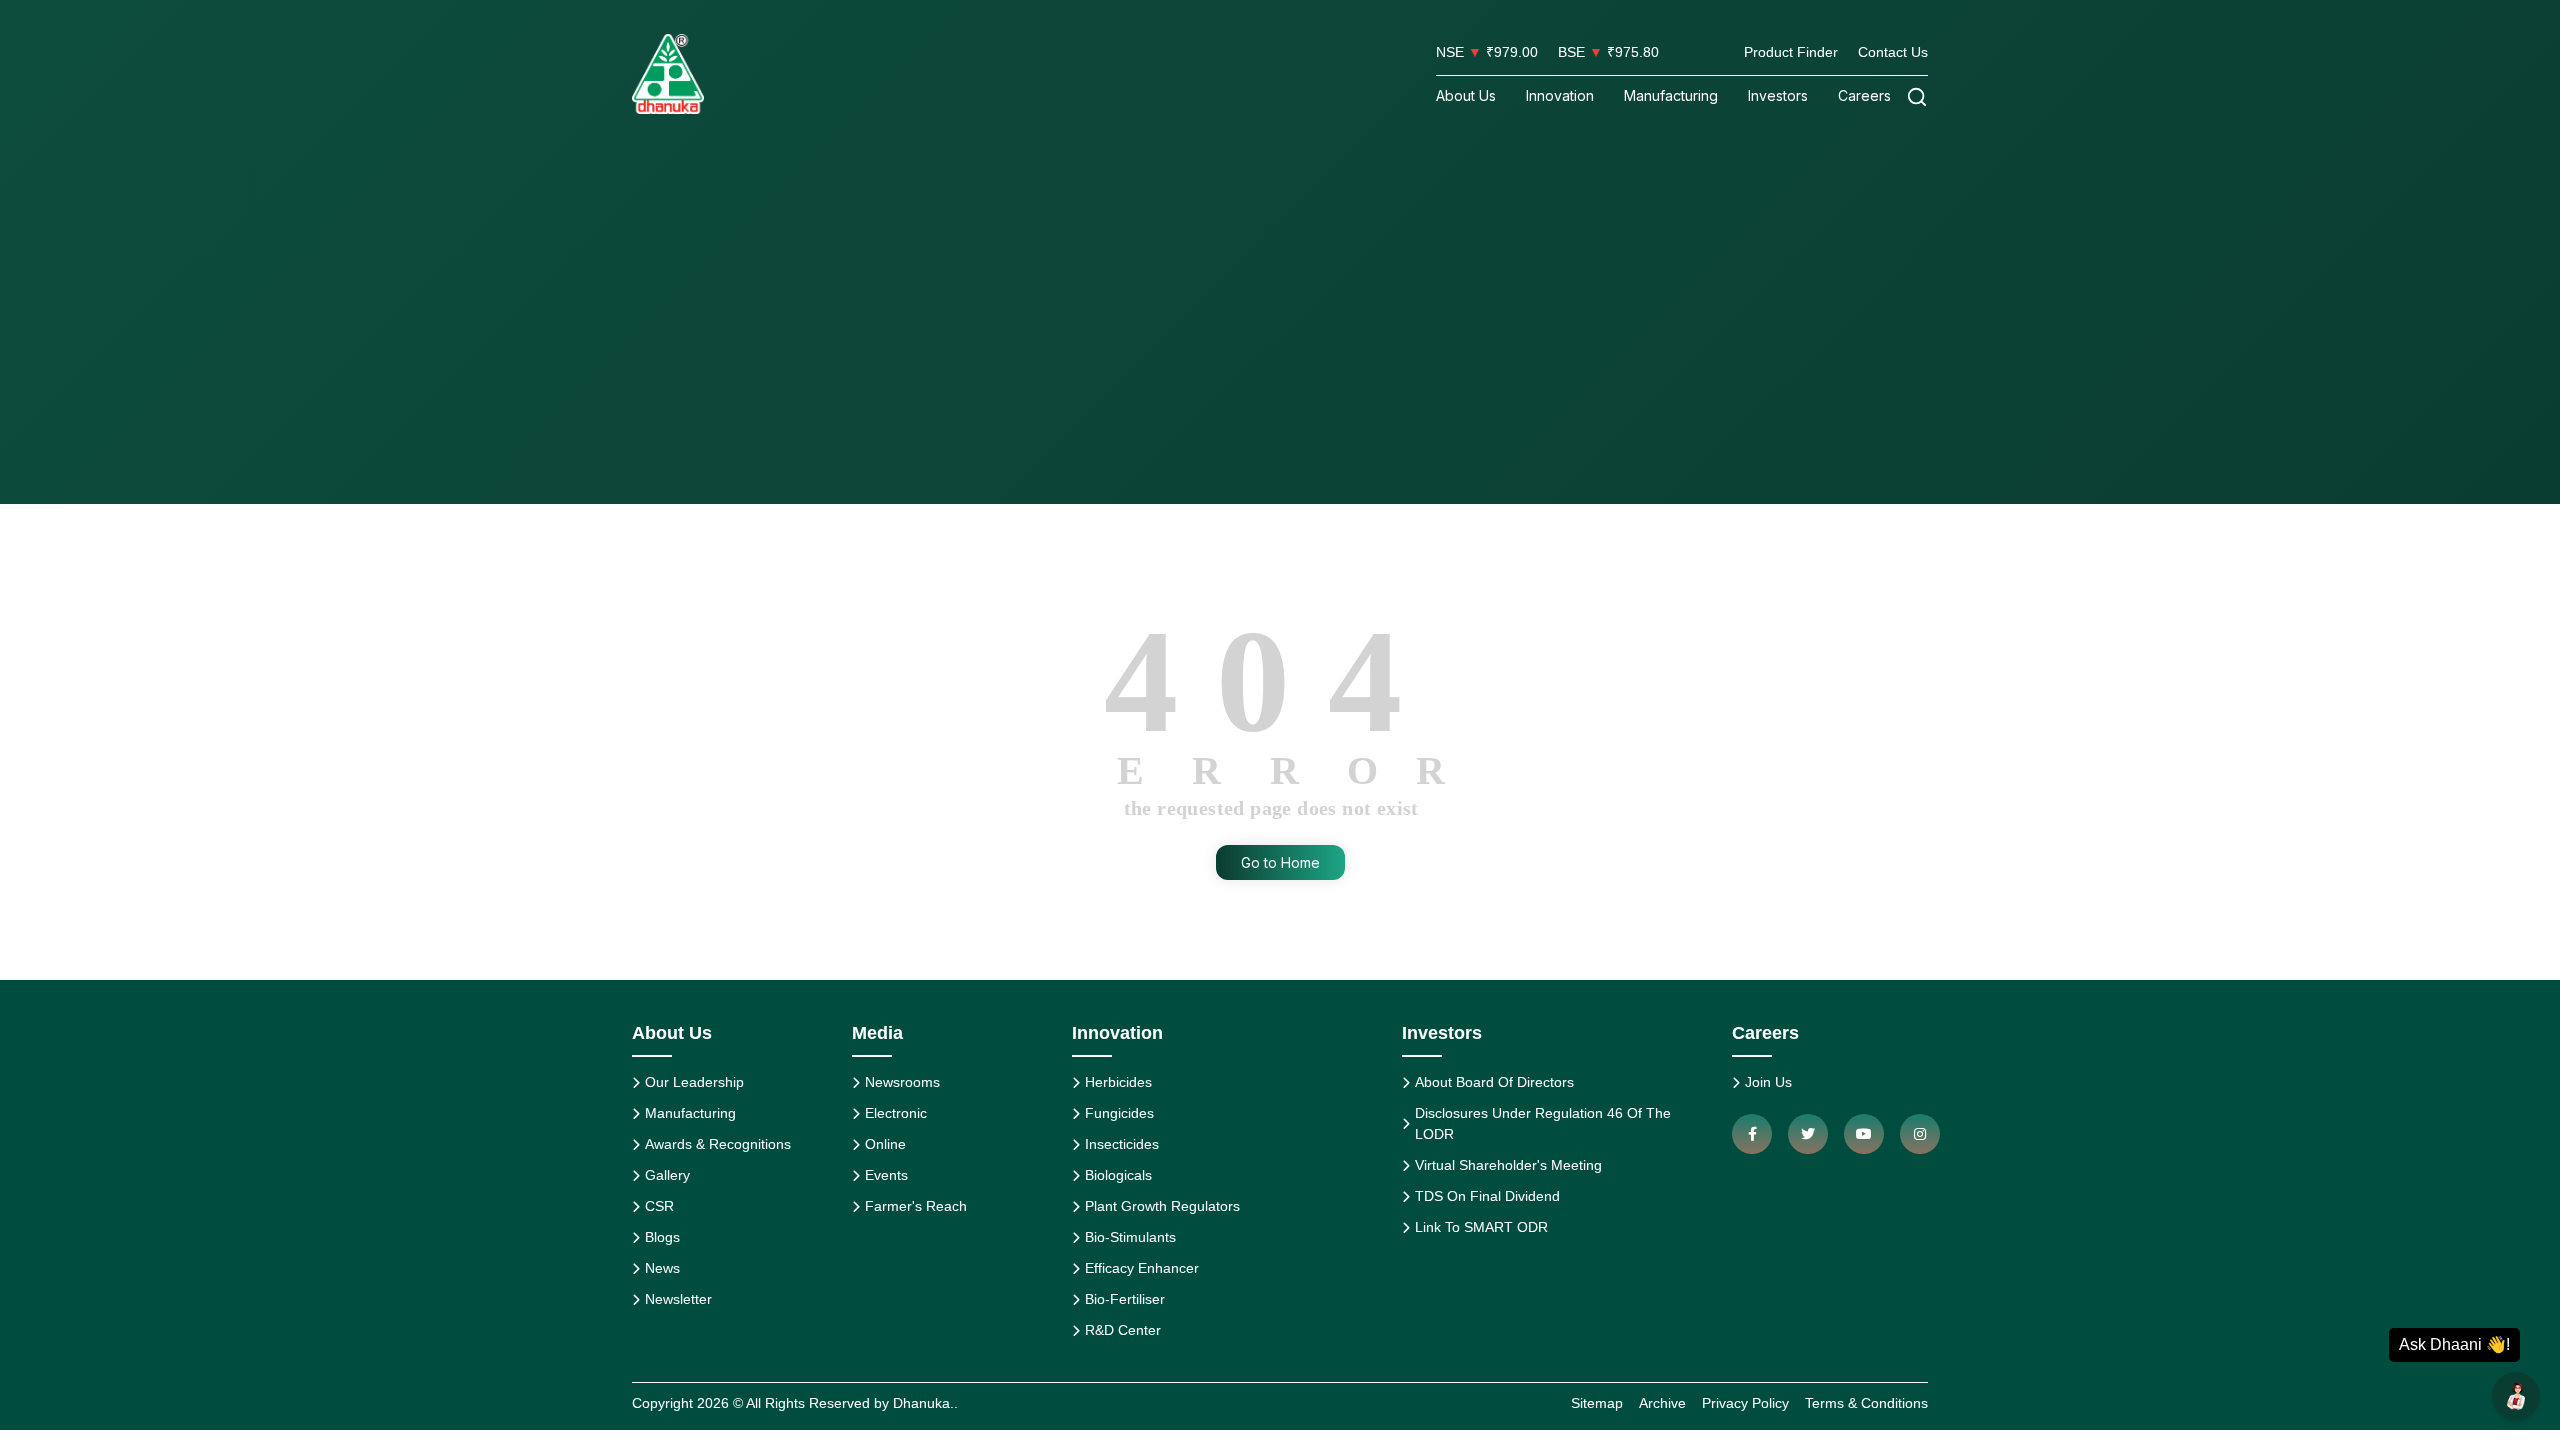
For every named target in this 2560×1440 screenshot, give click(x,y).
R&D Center (1123, 1330)
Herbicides (1118, 1082)
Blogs (662, 1237)
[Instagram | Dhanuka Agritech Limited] (1920, 1134)
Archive (1662, 1403)
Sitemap (1597, 1403)
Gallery (667, 1175)
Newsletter (678, 1299)
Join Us (1768, 1082)
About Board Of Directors (1494, 1082)
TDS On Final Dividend (1487, 1196)
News (662, 1268)
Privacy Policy (1745, 1403)
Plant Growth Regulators (1162, 1206)
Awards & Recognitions (718, 1144)
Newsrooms (902, 1082)
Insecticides (1122, 1144)
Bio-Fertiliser (1125, 1299)
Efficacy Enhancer (1142, 1268)
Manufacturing (1671, 95)
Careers (1864, 95)
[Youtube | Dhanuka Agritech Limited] (1864, 1134)
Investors (1778, 95)
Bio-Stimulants (1130, 1237)
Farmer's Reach (916, 1206)
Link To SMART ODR (1481, 1227)
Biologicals (1118, 1175)
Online (885, 1144)
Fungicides (1119, 1113)
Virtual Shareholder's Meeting (1508, 1165)
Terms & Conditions (1866, 1403)
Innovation (1560, 95)
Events (886, 1175)
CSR (659, 1206)
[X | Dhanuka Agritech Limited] (1808, 1134)
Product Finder (1791, 52)
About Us (1466, 95)
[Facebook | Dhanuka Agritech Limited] (1752, 1134)
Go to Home (1280, 862)
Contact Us (1893, 52)
